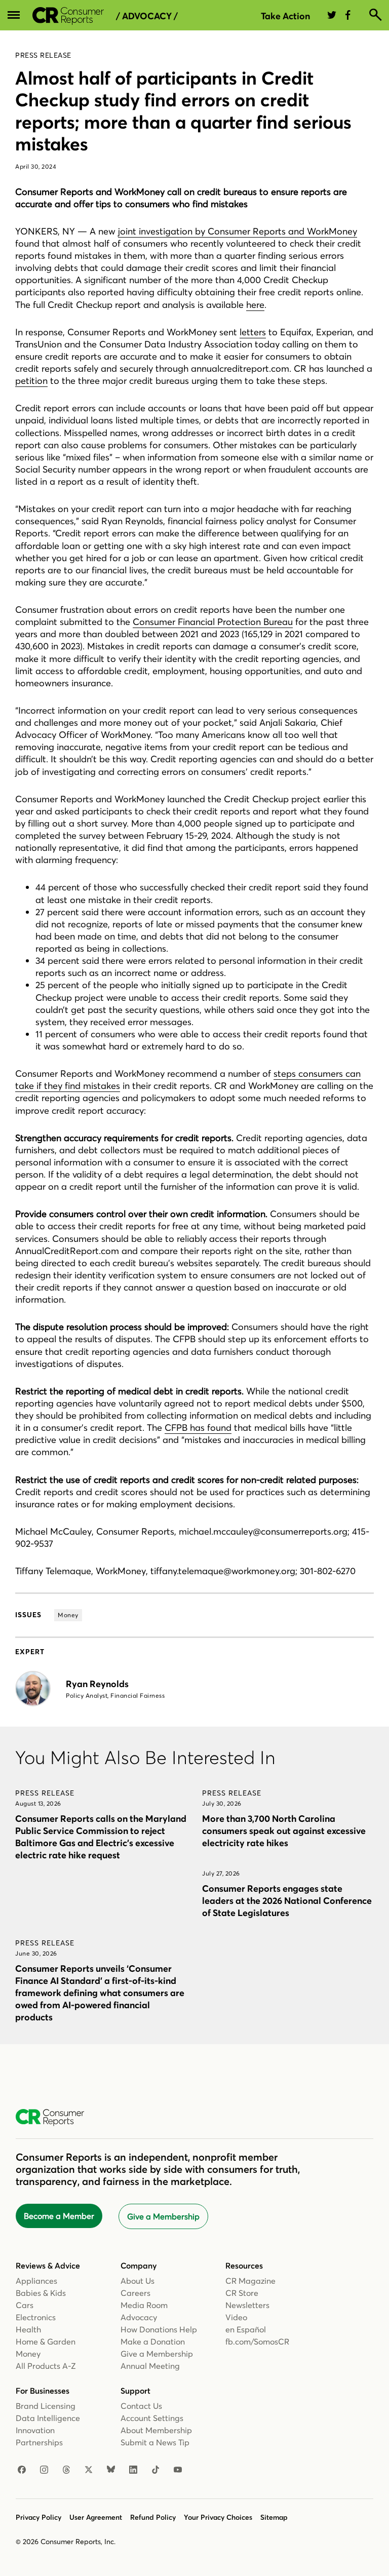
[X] (89, 2470)
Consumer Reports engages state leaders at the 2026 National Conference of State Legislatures (287, 1901)
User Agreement (96, 2517)
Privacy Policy (38, 2517)
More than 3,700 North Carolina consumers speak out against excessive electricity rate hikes (284, 1831)
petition (31, 381)
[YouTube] (178, 2470)
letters (253, 332)
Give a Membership (163, 2216)
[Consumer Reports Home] (55, 2118)
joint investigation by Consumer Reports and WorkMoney (238, 231)
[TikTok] (155, 2470)
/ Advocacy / (147, 16)
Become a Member (59, 2216)
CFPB (176, 1428)
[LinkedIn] (133, 2470)
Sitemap (274, 2517)
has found (209, 1428)
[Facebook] (22, 2470)
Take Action (285, 16)
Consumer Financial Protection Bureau (213, 622)
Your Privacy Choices (218, 2517)
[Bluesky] (111, 2470)
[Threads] (66, 2470)
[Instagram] (44, 2470)
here (255, 305)
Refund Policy (153, 2517)
